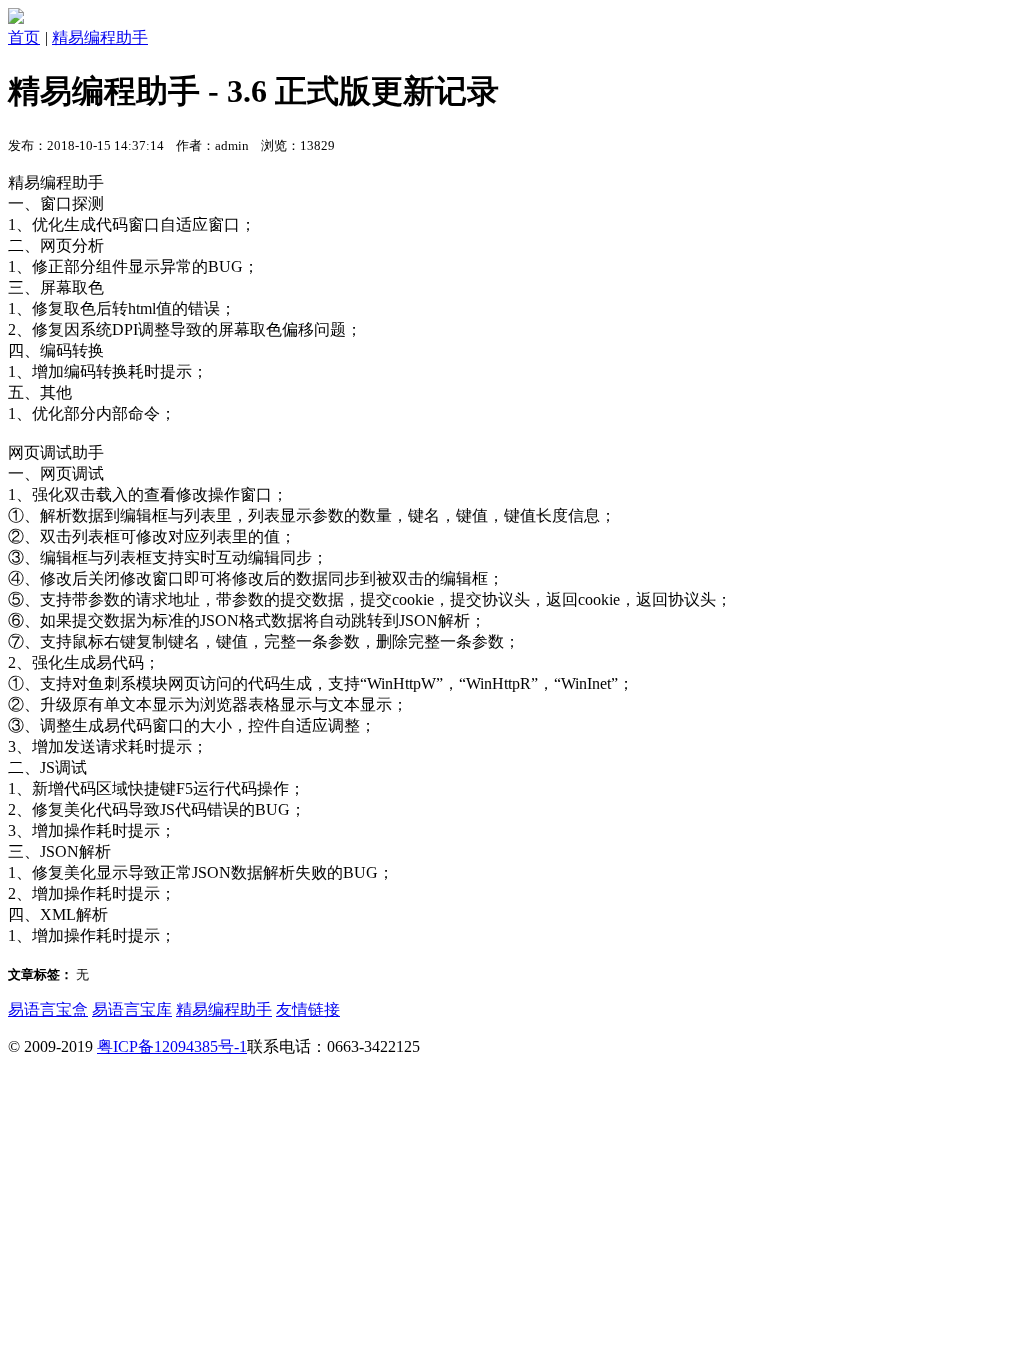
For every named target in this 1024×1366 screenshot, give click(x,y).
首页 (24, 37)
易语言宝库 (132, 1009)
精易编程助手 (100, 37)
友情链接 (308, 1009)
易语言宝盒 (48, 1009)
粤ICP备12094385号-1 (172, 1046)
